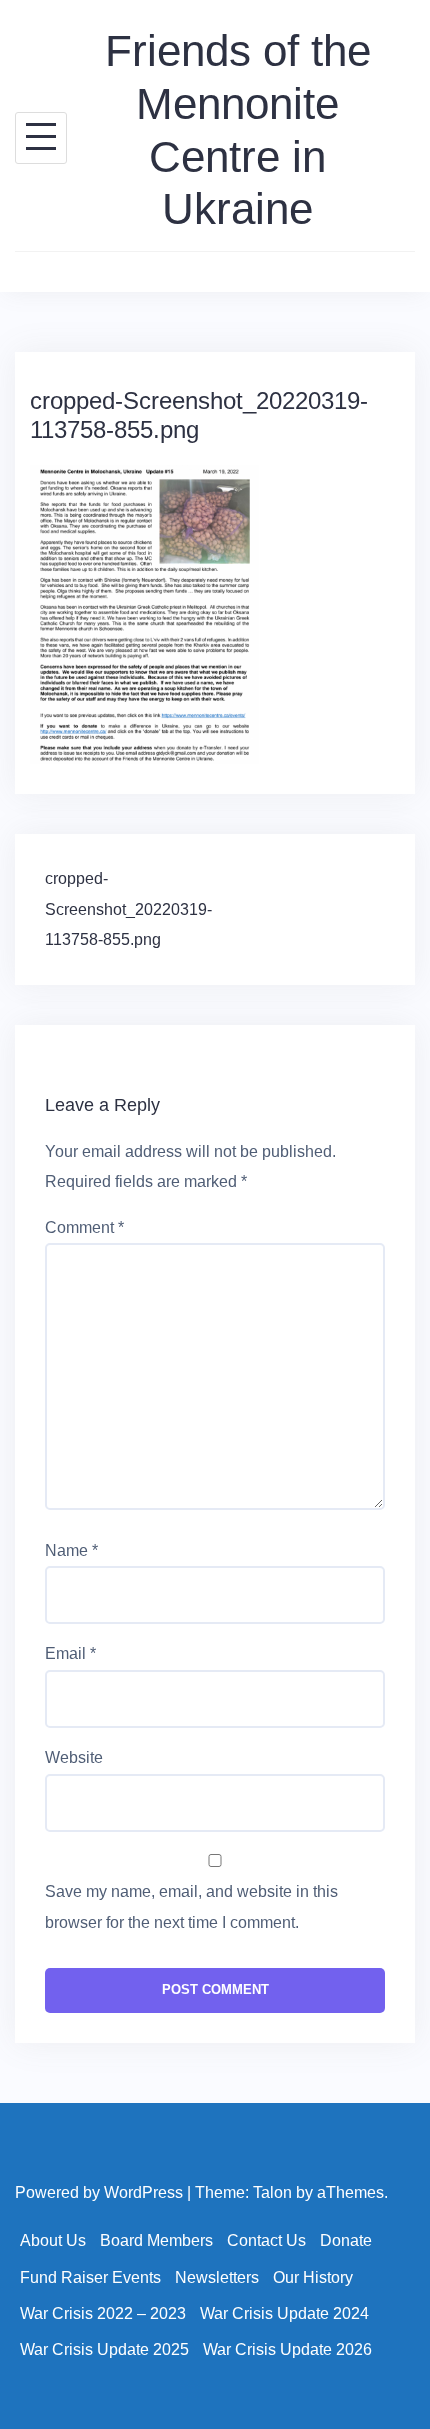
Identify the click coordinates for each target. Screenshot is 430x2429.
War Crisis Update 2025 (104, 2349)
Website (74, 1757)
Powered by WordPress (99, 2192)
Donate (346, 2240)
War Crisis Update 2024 (284, 2313)
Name (71, 1550)
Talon (272, 2192)
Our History (313, 2277)
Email (70, 1653)
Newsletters (217, 2277)
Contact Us (266, 2240)
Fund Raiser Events (90, 2277)
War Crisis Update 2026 (287, 2349)
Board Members (156, 2240)
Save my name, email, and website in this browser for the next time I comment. (191, 1906)
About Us (53, 2240)
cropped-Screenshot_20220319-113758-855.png (128, 909)
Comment (84, 1227)
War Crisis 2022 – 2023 (103, 2313)
